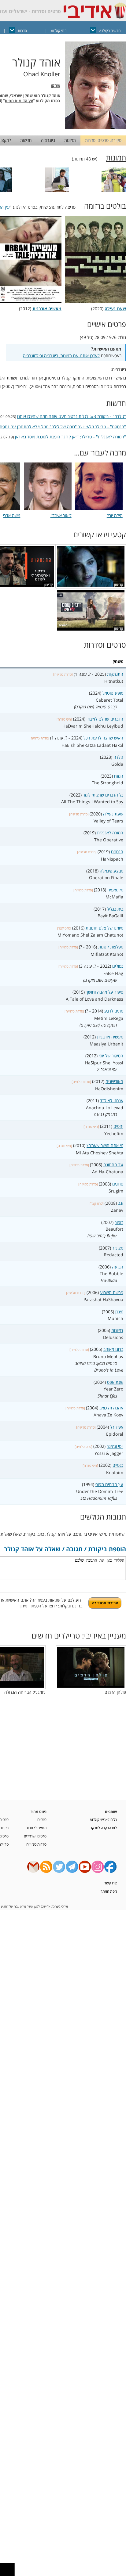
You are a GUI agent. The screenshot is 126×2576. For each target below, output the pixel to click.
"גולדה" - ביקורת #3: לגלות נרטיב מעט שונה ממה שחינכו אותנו (72, 416)
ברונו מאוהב (113, 1349)
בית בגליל (115, 909)
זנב (121, 1203)
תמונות (70, 140)
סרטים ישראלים (35, 1836)
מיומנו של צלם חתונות (104, 928)
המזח (119, 776)
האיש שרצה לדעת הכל (103, 738)
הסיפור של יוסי (111, 1056)
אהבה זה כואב (111, 1408)
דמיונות (117, 1330)
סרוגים (118, 1184)
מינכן (119, 1312)
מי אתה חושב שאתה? (105, 1145)
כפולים (118, 966)
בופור (119, 1222)
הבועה (118, 1267)
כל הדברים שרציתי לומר (103, 795)
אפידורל (117, 1427)
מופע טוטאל (113, 693)
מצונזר (118, 1248)
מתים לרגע (114, 1011)
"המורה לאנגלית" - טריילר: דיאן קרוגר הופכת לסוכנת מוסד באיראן (70, 437)
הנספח (117, 852)
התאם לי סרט (37, 1828)
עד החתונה (113, 1165)
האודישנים (114, 1081)
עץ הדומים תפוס (19, 101)
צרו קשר (111, 1883)
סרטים (42, 1819)
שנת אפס (115, 1382)
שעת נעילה (113, 814)
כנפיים (118, 1465)
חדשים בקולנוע (109, 31)
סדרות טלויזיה (36, 1844)
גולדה (118, 757)
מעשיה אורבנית (110, 1037)
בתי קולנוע (59, 31)
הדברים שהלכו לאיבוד (105, 719)
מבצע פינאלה (111, 871)
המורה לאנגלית (110, 833)
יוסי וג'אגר (115, 1446)
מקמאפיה (115, 890)
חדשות (26, 140)
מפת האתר (109, 1891)
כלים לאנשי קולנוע (103, 1819)
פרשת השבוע (112, 1292)
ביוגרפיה (48, 140)
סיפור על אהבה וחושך (105, 992)
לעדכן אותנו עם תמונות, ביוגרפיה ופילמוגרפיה (61, 356)
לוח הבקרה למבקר (104, 1828)
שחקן (56, 86)
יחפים (118, 1126)
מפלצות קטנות (111, 947)
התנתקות (115, 674)
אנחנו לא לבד (112, 1101)
